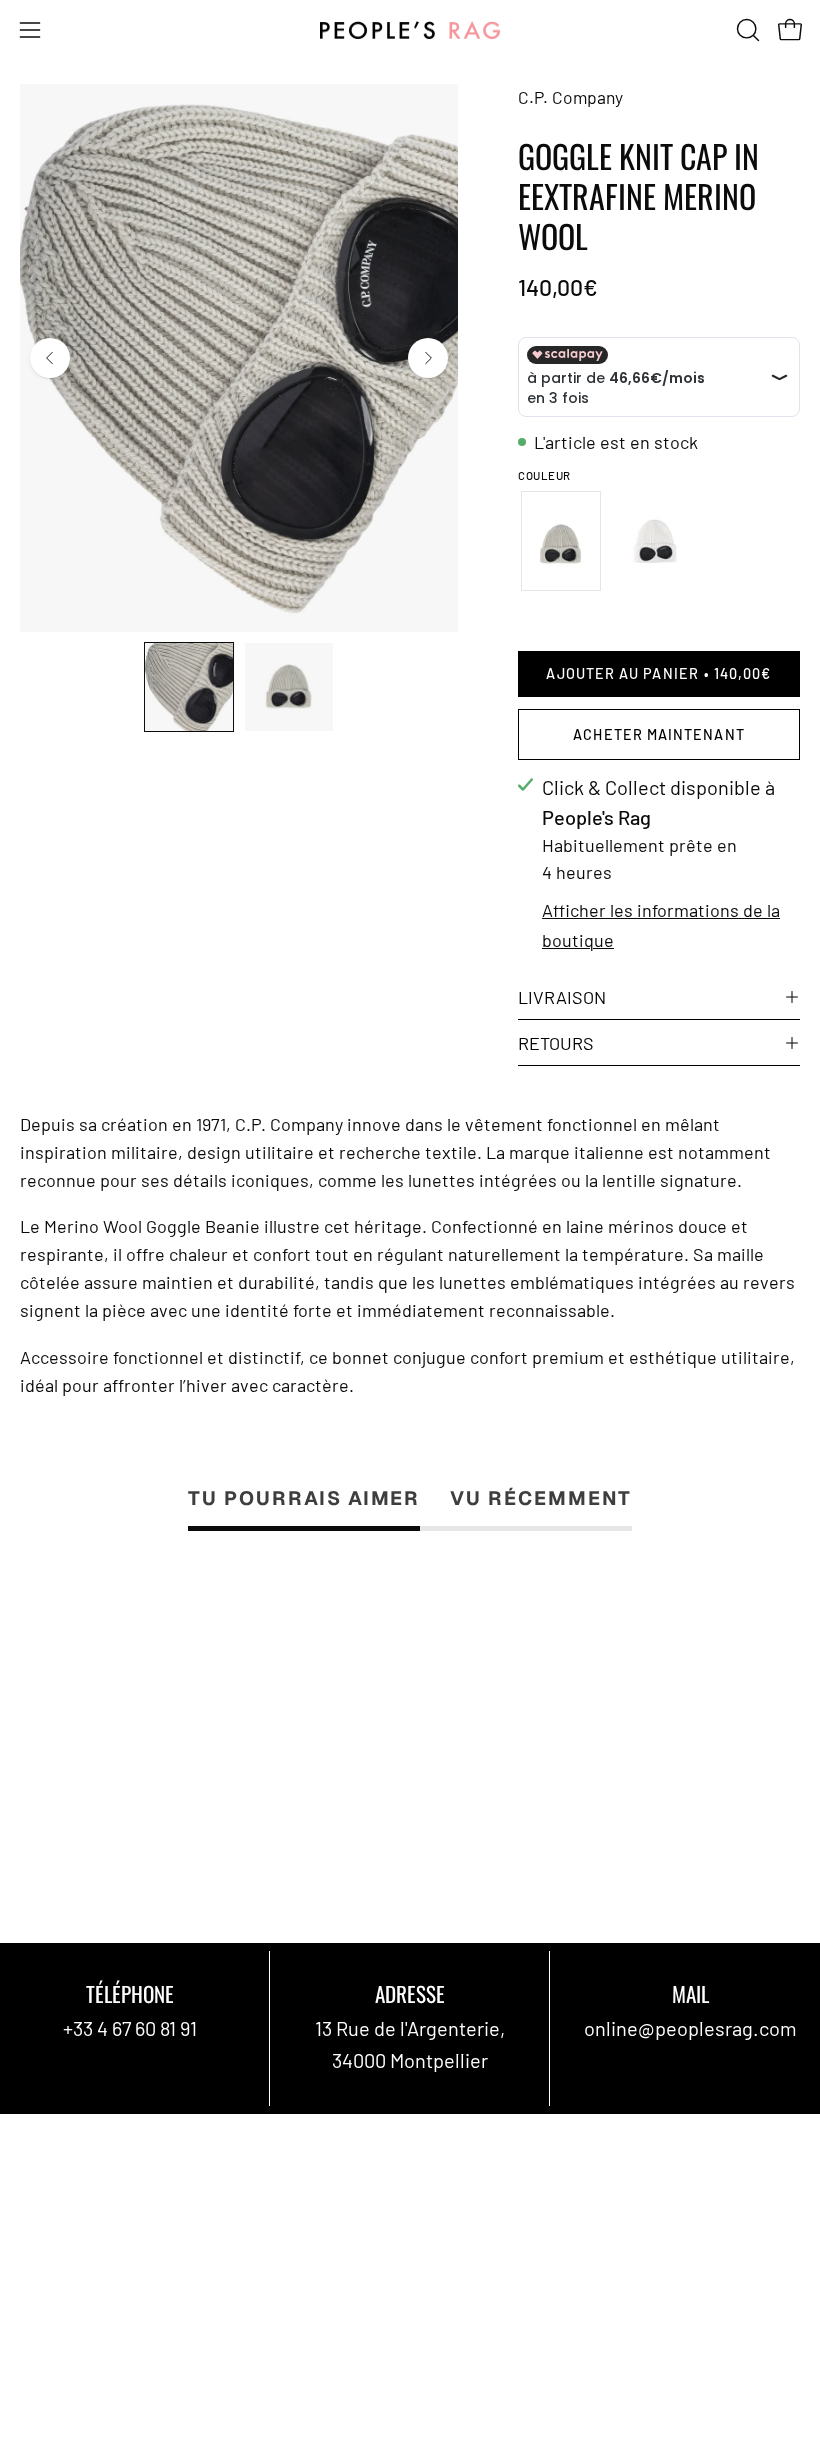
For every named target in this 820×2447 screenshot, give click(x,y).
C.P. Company (570, 97)
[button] (746, 30)
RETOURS (556, 1043)
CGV (38, 2149)
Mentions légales (93, 2190)
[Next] (428, 358)
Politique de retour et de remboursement (198, 2314)
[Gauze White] (657, 541)
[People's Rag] (410, 30)
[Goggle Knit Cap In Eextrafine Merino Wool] (189, 687)
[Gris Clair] (560, 541)
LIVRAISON (562, 997)
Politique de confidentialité (137, 2273)
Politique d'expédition (114, 2231)
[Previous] (50, 358)
